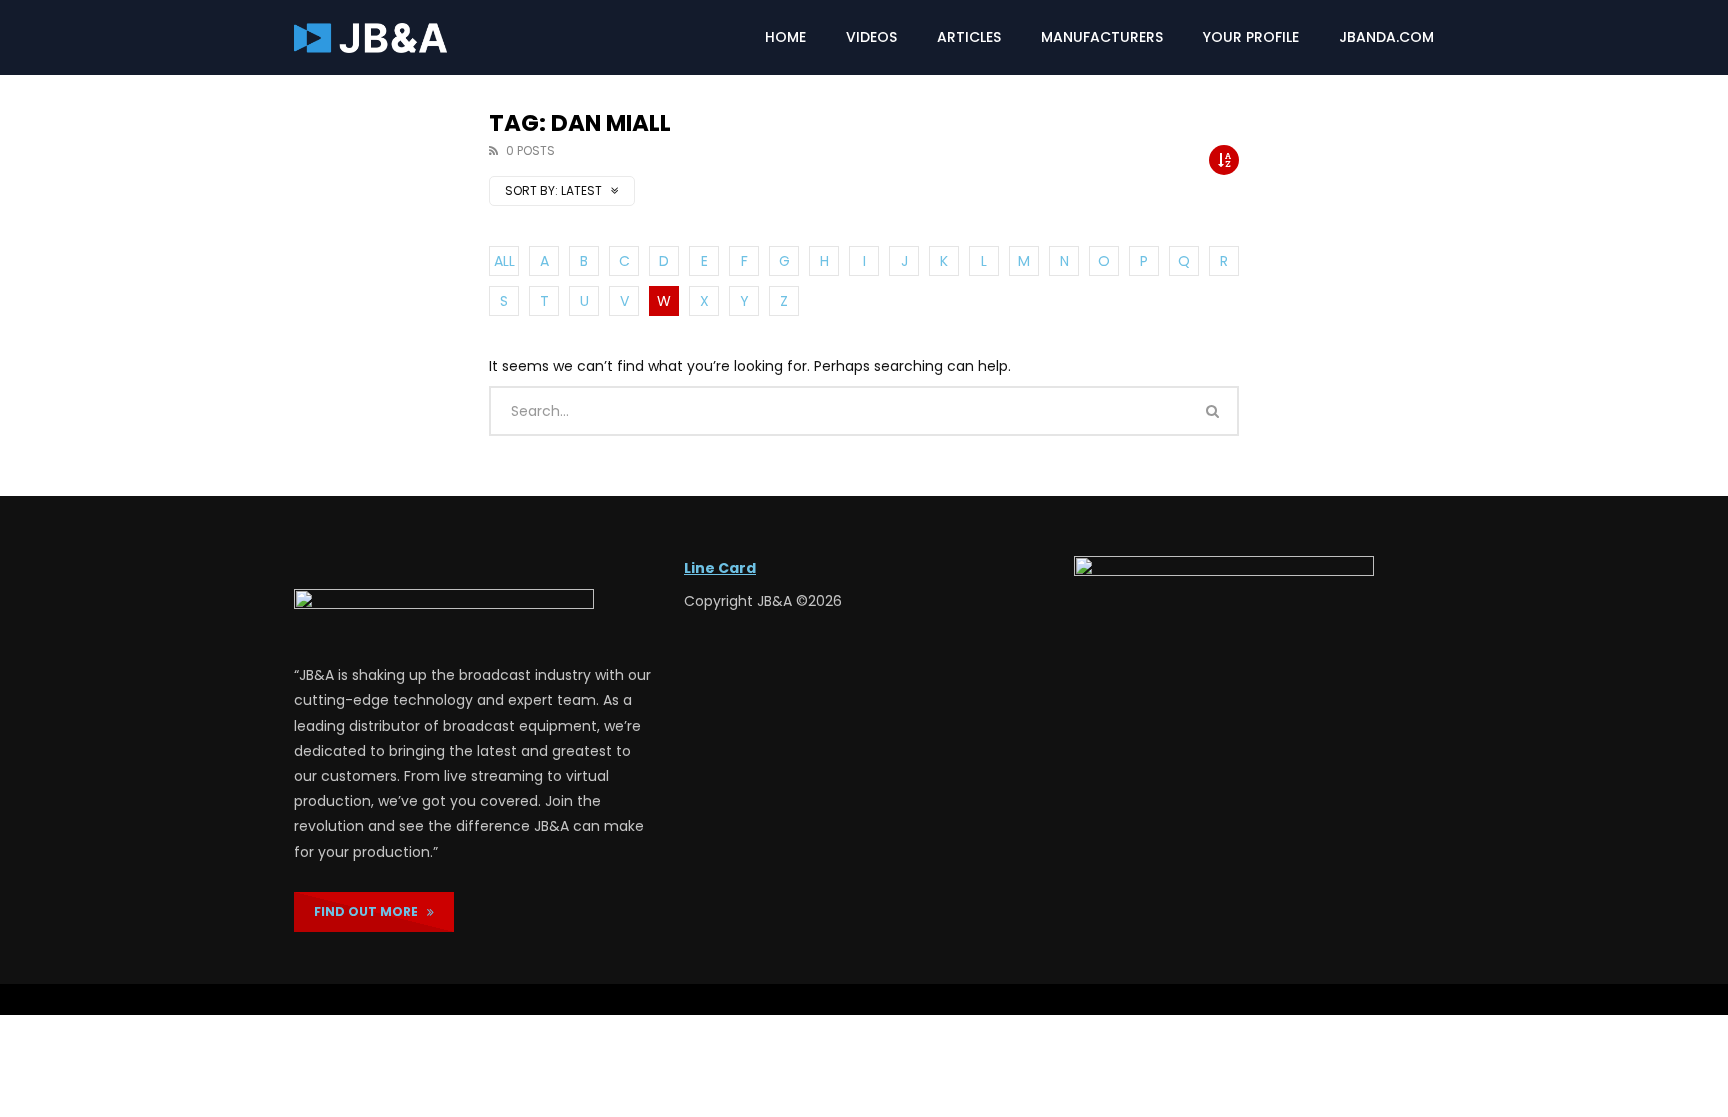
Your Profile (1251, 37)
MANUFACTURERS (1102, 37)
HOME (785, 37)
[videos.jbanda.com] (370, 38)
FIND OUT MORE (370, 911)
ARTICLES (969, 37)
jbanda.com (1386, 37)
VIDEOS (871, 37)
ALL (504, 261)
